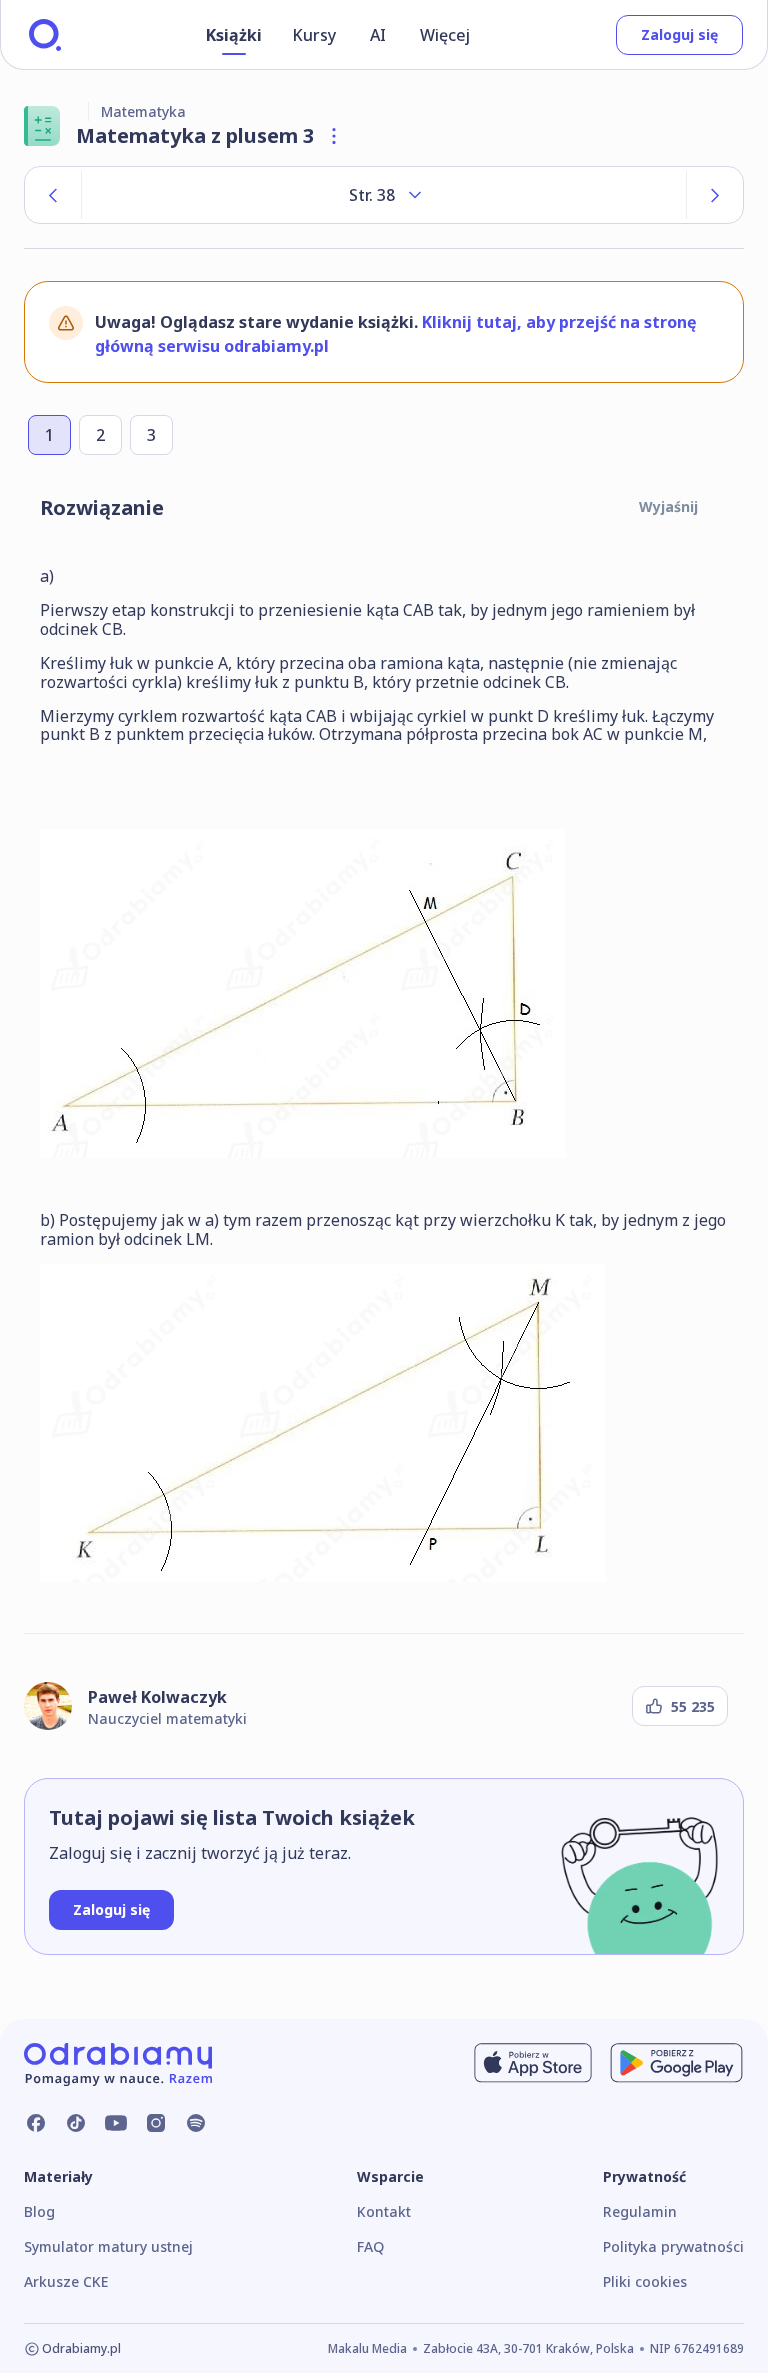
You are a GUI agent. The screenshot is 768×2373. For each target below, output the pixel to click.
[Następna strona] (715, 195)
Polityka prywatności (673, 2246)
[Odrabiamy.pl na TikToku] (76, 2123)
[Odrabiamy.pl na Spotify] (196, 2123)
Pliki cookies (645, 2281)
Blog (39, 2211)
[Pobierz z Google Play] (676, 2063)
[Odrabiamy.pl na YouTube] (116, 2123)
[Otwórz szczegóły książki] (334, 136)
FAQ (370, 2246)
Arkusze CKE (66, 2281)
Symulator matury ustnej (108, 2246)
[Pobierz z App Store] (533, 2063)
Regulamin (640, 2211)
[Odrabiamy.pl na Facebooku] (36, 2123)
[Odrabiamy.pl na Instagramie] (156, 2123)
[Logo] (45, 35)
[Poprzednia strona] (53, 195)
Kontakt (384, 2211)
